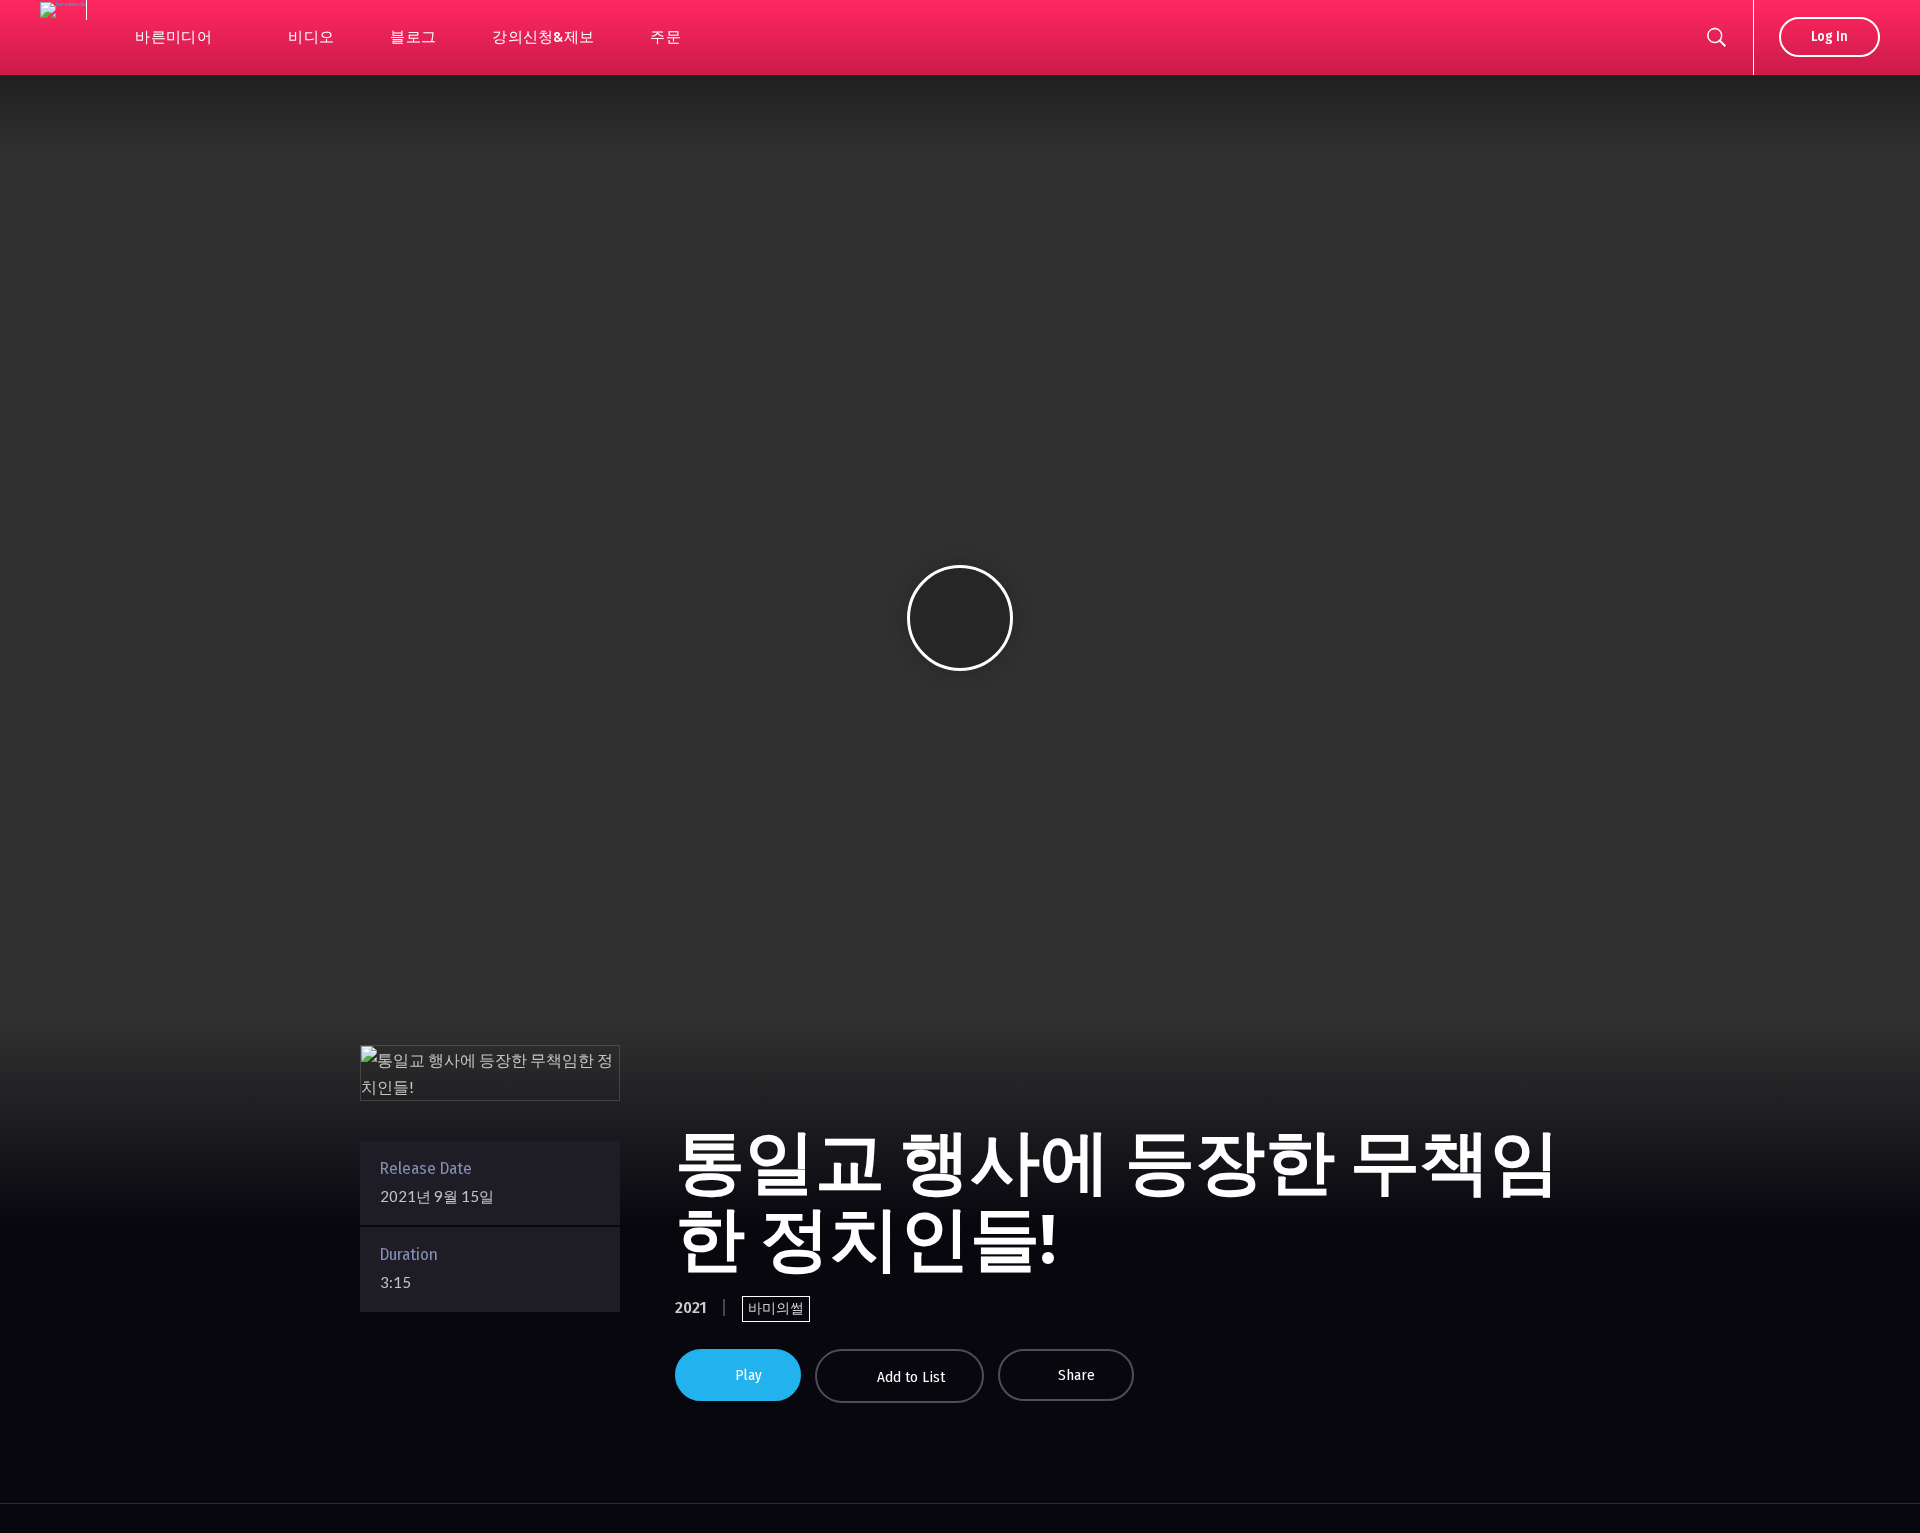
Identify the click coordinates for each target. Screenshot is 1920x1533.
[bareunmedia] (63, 10)
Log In (1829, 36)
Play (748, 1375)
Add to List (911, 1377)
